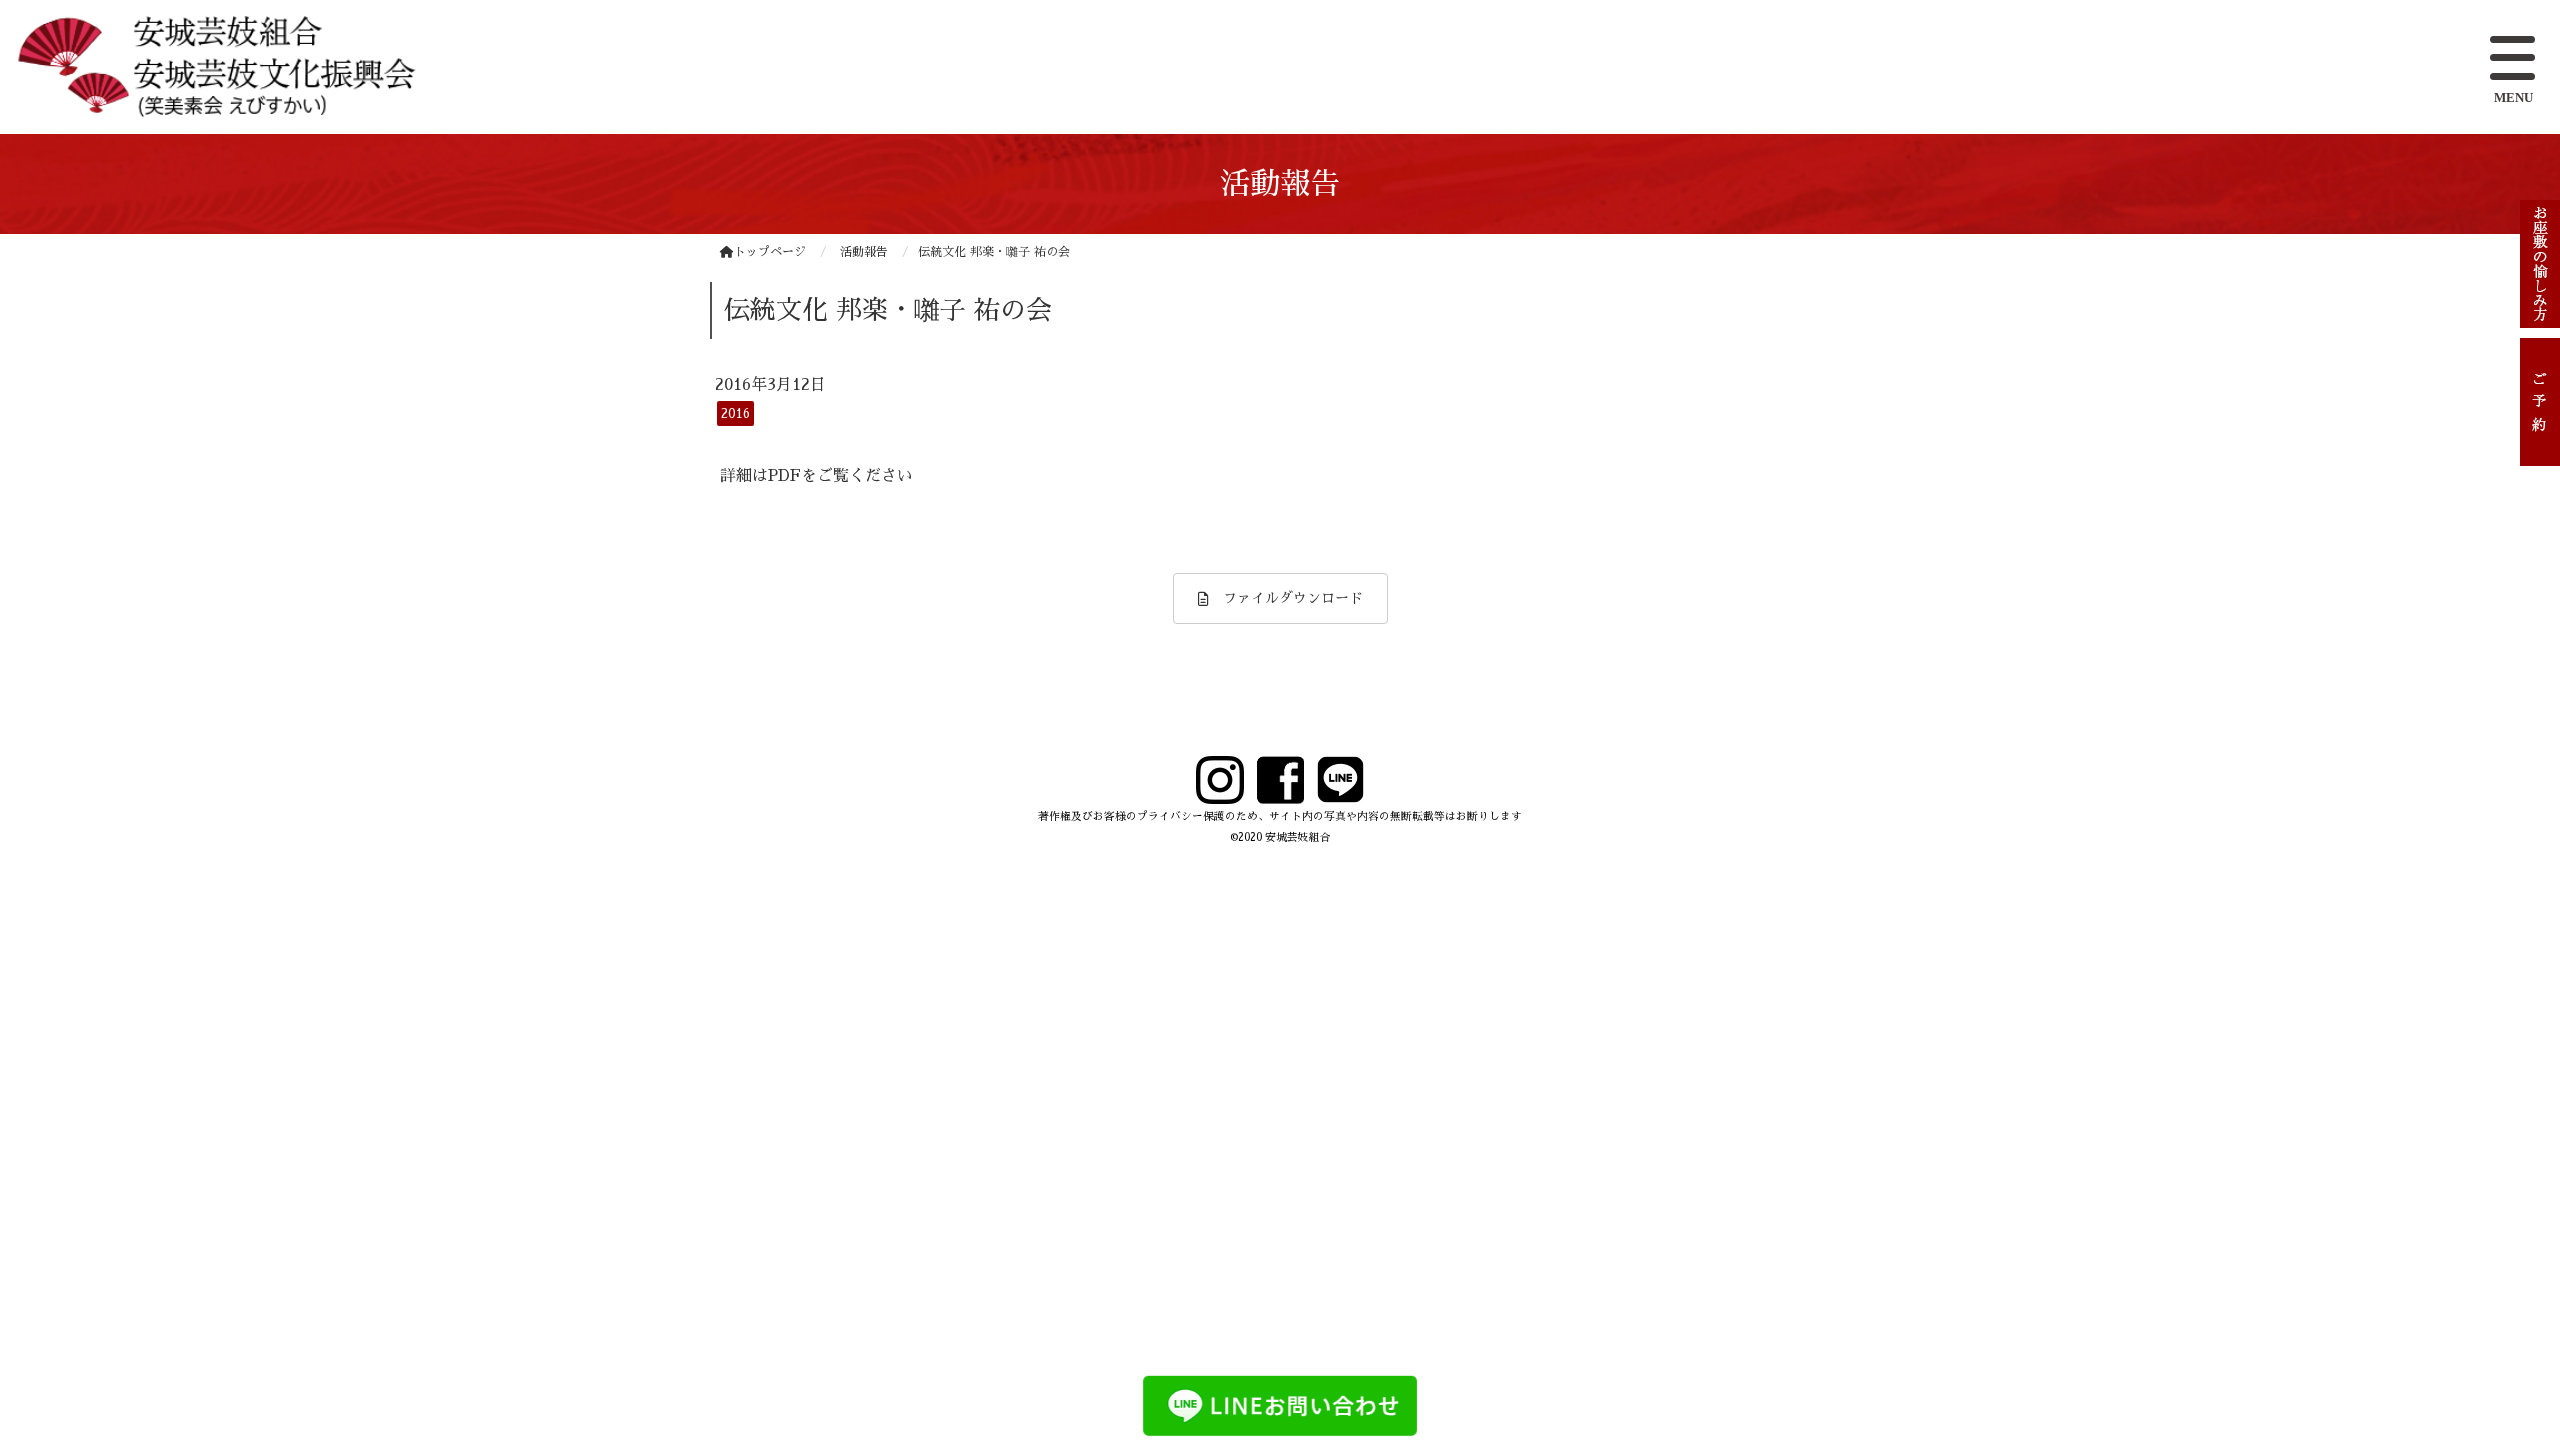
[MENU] (2515, 60)
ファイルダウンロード (1286, 598)
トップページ (770, 252)
